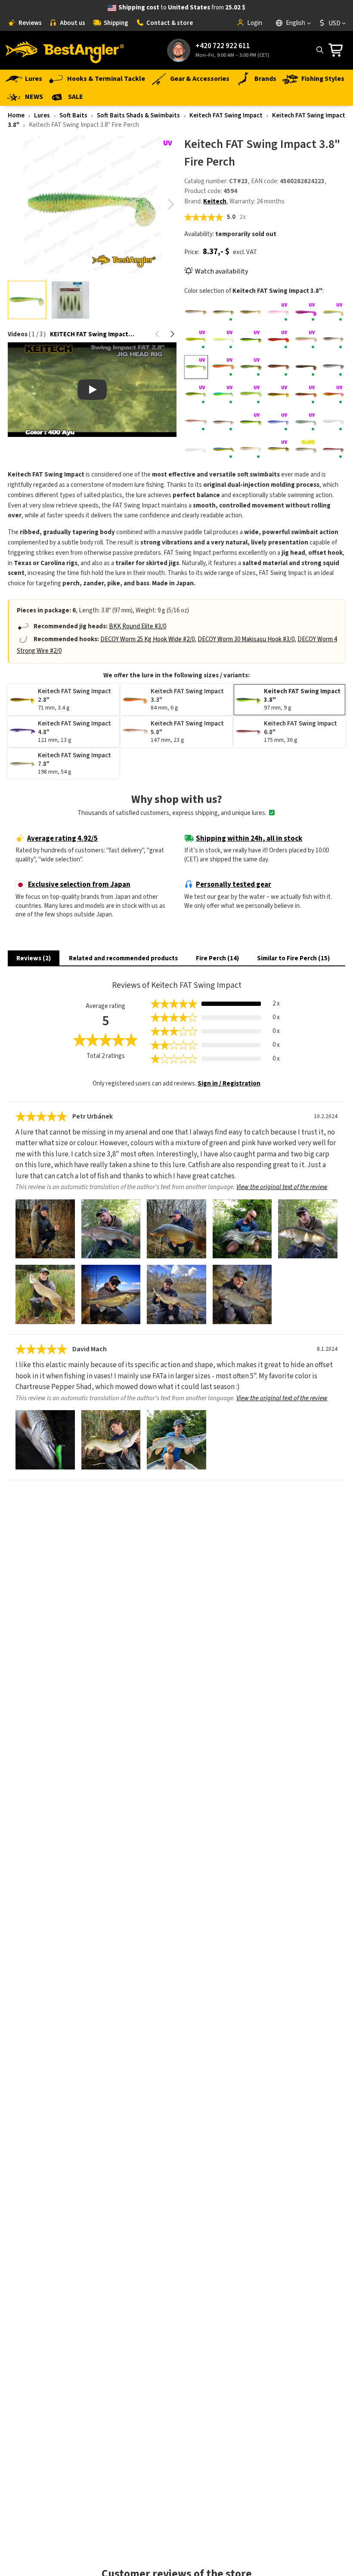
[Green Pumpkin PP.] (306, 367)
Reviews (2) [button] (34, 958)
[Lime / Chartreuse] (251, 395)
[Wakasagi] (251, 449)
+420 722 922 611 (223, 46)
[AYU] (224, 312)
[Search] (319, 50)
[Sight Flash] (333, 422)
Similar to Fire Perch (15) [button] (293, 958)
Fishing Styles (323, 79)
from (182, 8)
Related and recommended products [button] (123, 958)
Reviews (30, 23)
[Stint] (196, 449)
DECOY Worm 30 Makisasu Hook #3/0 (246, 639)
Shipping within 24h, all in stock (249, 839)
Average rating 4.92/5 (62, 839)
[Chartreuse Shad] (224, 340)
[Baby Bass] (251, 312)
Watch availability (221, 271)
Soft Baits (73, 115)
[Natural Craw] (196, 422)
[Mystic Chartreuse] (333, 395)
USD (334, 23)
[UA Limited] (224, 449)
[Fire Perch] (196, 367)
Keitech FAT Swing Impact (226, 115)
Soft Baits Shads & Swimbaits (138, 115)
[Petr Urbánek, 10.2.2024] (45, 1229)
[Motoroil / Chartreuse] (278, 395)
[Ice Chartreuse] (224, 395)
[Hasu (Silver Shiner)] (333, 367)
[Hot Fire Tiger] (196, 395)
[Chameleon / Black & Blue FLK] (306, 312)
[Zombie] (333, 449)
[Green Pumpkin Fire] (278, 367)
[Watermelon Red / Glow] (306, 449)
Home (16, 115)
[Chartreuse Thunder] (251, 340)
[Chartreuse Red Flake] (196, 340)
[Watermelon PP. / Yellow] (278, 449)
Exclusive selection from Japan (79, 885)
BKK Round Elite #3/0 (138, 626)
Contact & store (170, 23)
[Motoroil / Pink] (306, 395)
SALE (76, 97)
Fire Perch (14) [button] (217, 958)
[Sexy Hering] (278, 422)
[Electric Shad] (333, 340)
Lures (34, 79)
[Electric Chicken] (306, 340)
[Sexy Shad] (306, 422)
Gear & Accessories (200, 79)
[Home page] (65, 50)
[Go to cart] (338, 50)
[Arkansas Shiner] (196, 312)
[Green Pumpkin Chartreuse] (251, 367)
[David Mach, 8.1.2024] (45, 1440)
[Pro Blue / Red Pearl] (224, 422)
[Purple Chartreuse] (251, 422)
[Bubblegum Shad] (278, 312)
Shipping (116, 23)
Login (255, 23)
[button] (171, 204)
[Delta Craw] (278, 340)
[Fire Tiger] (224, 367)
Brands (265, 79)
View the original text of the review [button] (282, 1187)
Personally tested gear (234, 885)
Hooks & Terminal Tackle (106, 79)
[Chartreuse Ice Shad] (333, 312)
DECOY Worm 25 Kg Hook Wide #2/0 (147, 639)
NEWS (34, 97)
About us (73, 23)
